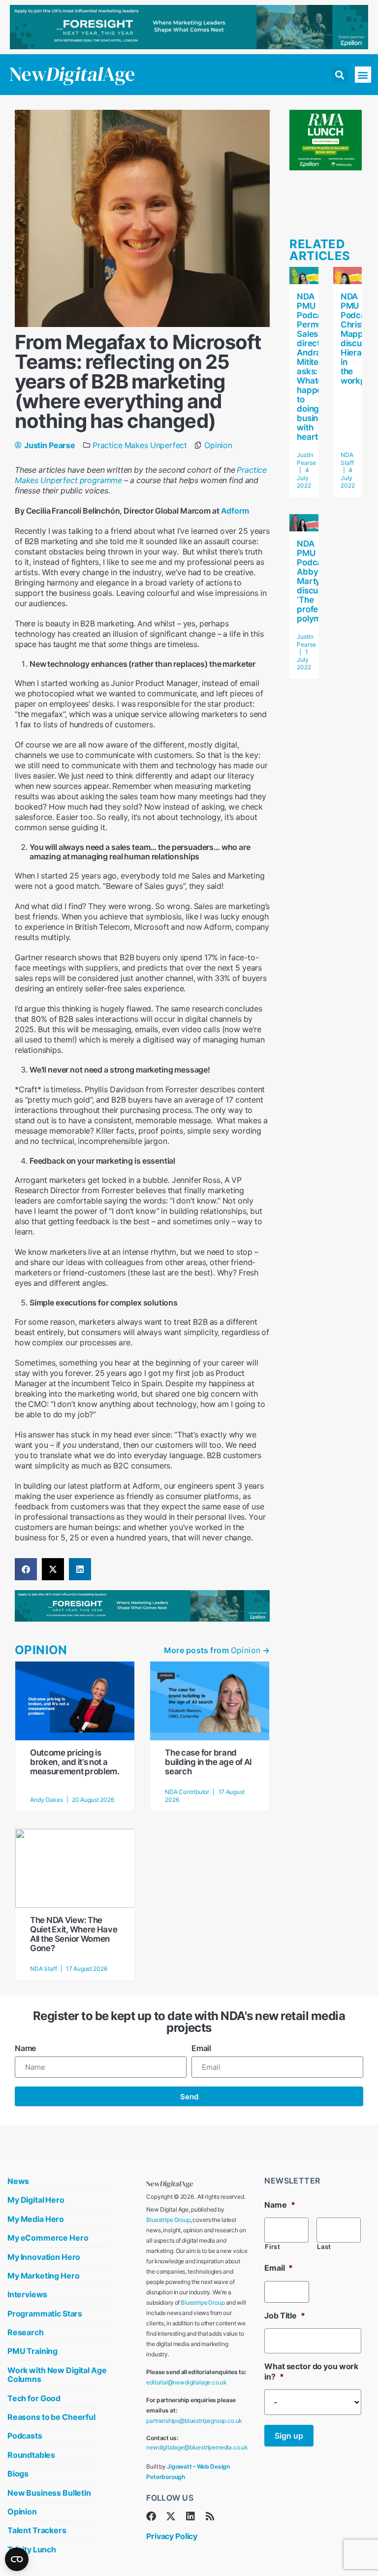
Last (324, 2247)
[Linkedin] (190, 2516)
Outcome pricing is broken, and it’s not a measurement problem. (75, 1762)
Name (25, 2048)
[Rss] (210, 2516)
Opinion (218, 445)
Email (201, 2048)
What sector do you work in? (311, 2371)
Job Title (284, 2315)
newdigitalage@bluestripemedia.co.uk (197, 2447)
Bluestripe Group (168, 2220)
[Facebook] (151, 2516)
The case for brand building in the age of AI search (208, 1762)
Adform (235, 511)
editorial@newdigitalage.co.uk (187, 2382)
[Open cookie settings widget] (17, 2559)
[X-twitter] (171, 2516)
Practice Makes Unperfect (140, 445)
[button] (340, 75)
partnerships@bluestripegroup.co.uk (194, 2421)
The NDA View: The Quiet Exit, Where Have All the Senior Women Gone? (74, 1934)
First (272, 2247)
